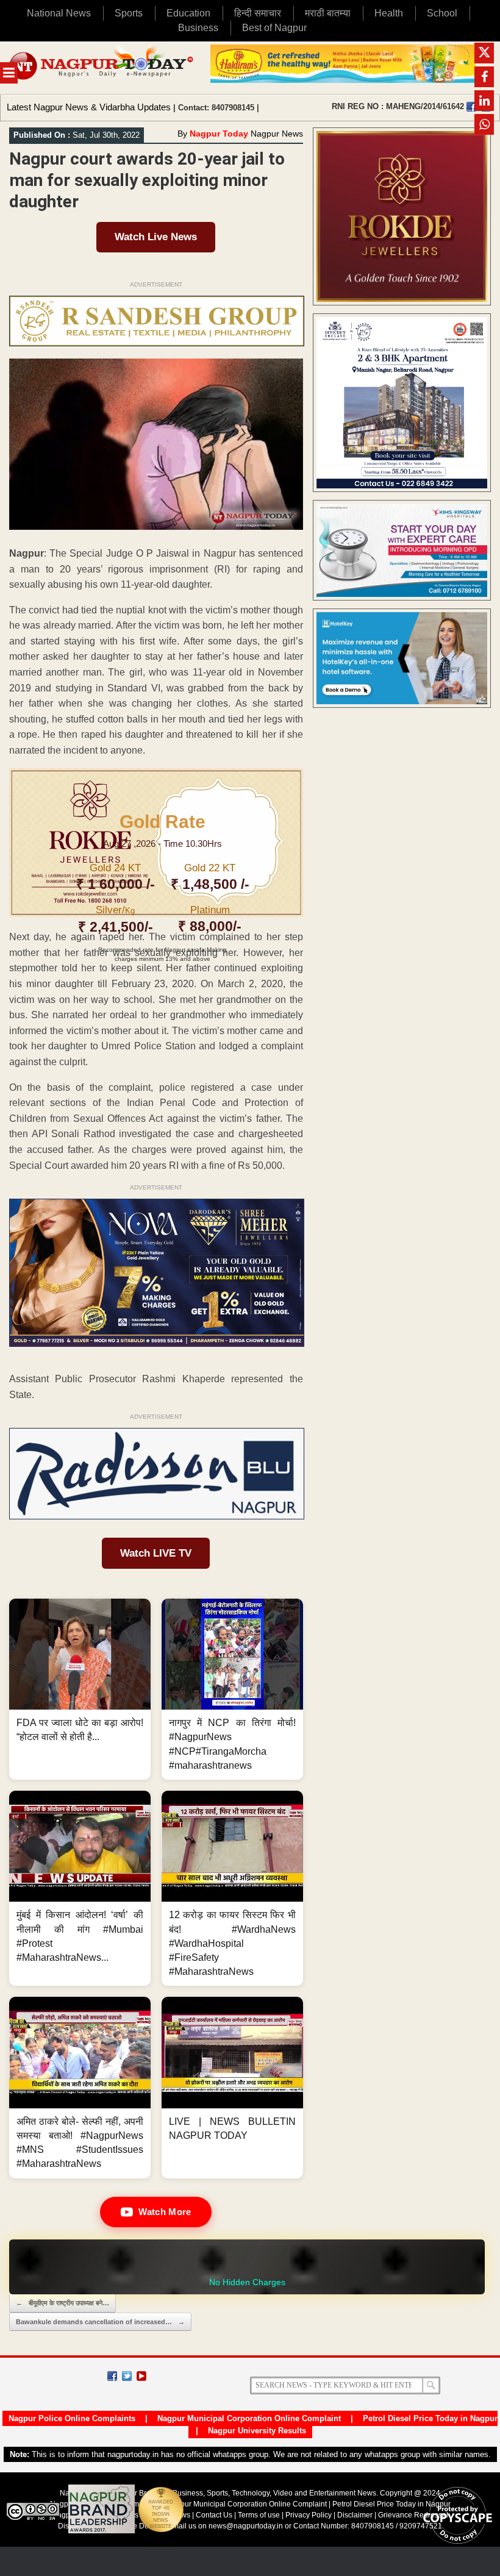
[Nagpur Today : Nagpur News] (102, 68)
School (442, 13)
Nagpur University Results (257, 2431)
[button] (80, 1689)
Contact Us (214, 2515)
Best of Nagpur (274, 28)
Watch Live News (156, 237)
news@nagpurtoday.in (246, 2526)
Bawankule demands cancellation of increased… (100, 2322)
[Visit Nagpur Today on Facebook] (471, 107)
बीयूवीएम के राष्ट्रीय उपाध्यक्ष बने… (62, 2303)
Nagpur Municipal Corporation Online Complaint (249, 2418)
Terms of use (259, 2515)
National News (59, 13)
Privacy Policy (309, 2515)
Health (389, 13)
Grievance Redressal (413, 2515)
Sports (129, 13)
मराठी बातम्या (328, 13)
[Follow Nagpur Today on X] (127, 2376)
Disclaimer (356, 2515)
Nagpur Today (219, 134)
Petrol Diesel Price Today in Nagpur (430, 2418)
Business (198, 28)
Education (188, 13)
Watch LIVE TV (156, 1553)
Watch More (165, 2212)
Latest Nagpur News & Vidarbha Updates (89, 107)
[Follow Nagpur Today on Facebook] (112, 2376)
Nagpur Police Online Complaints (72, 2418)
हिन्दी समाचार (258, 13)
